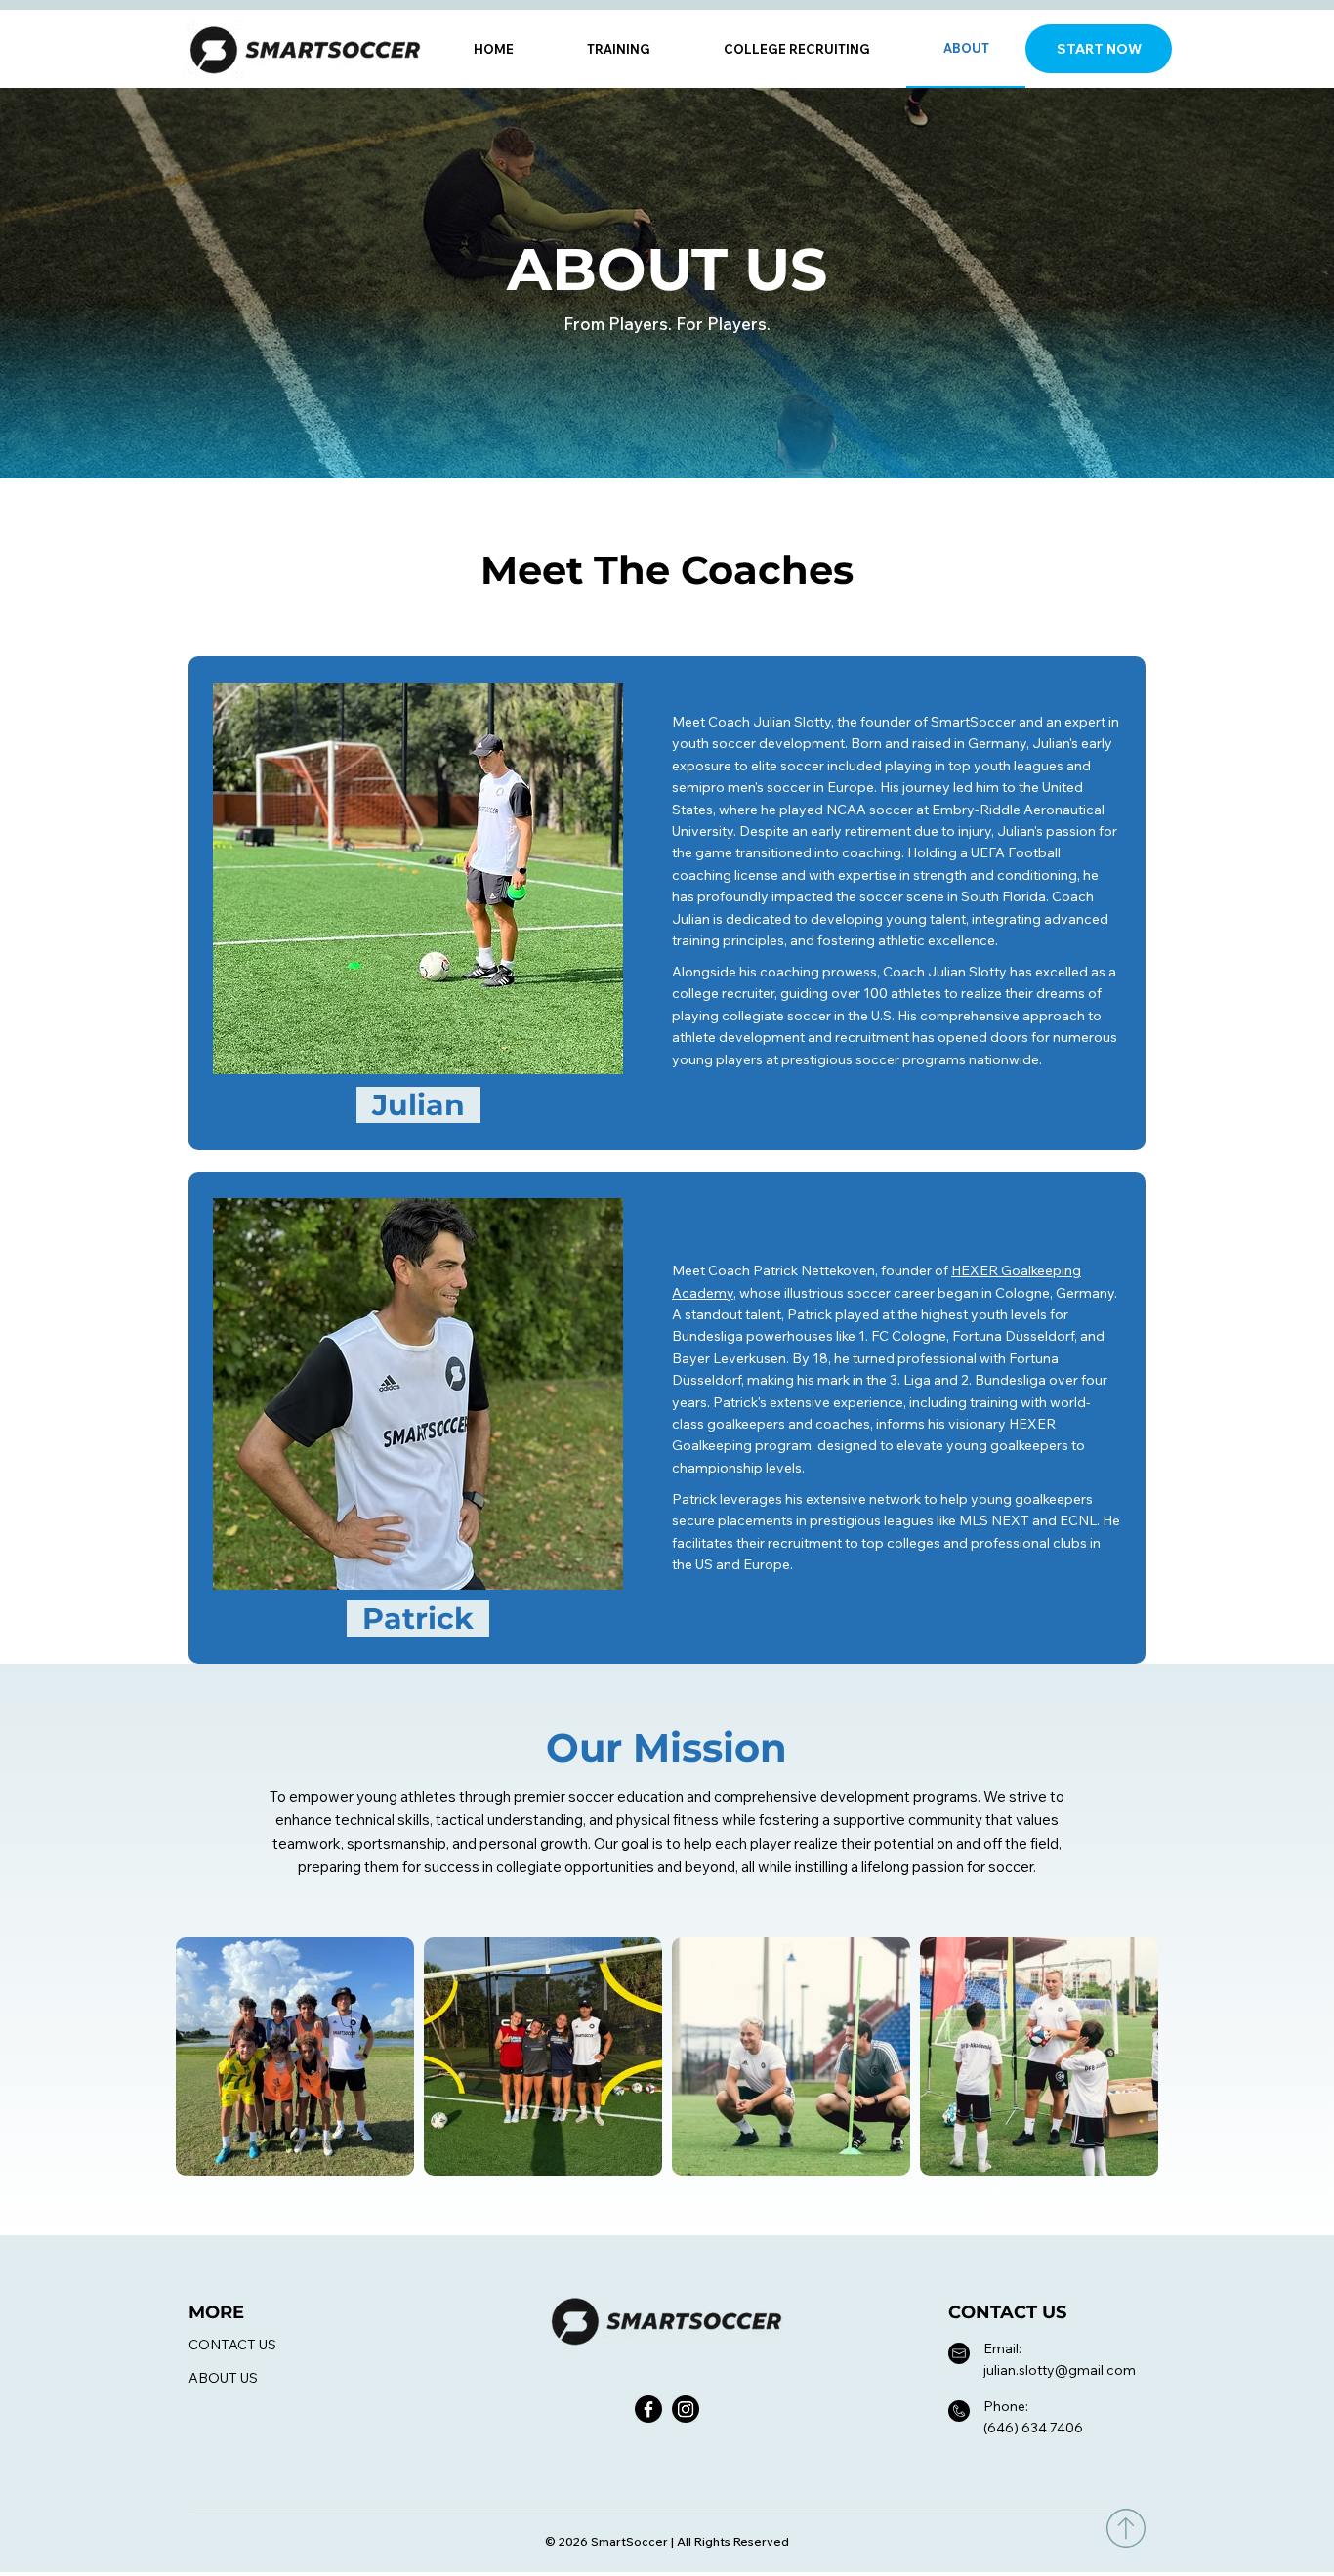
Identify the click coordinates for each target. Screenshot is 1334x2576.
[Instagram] (686, 2409)
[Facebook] (648, 2409)
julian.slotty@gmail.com (1060, 2370)
